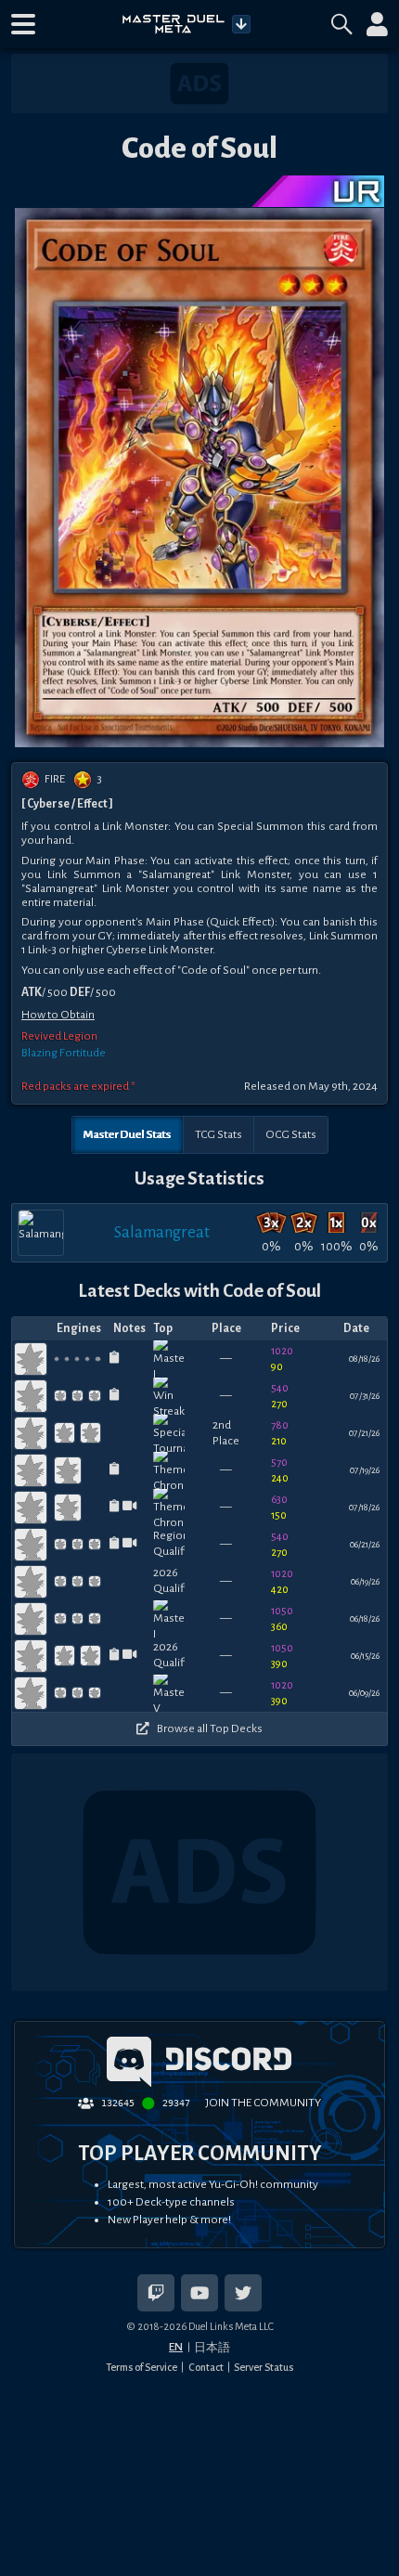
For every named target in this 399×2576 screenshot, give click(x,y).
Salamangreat (162, 1232)
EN (176, 2347)
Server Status (264, 2367)
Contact (206, 2367)
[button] (23, 24)
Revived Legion (59, 1036)
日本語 (212, 2348)
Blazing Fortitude (64, 1053)
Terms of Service (142, 2367)
